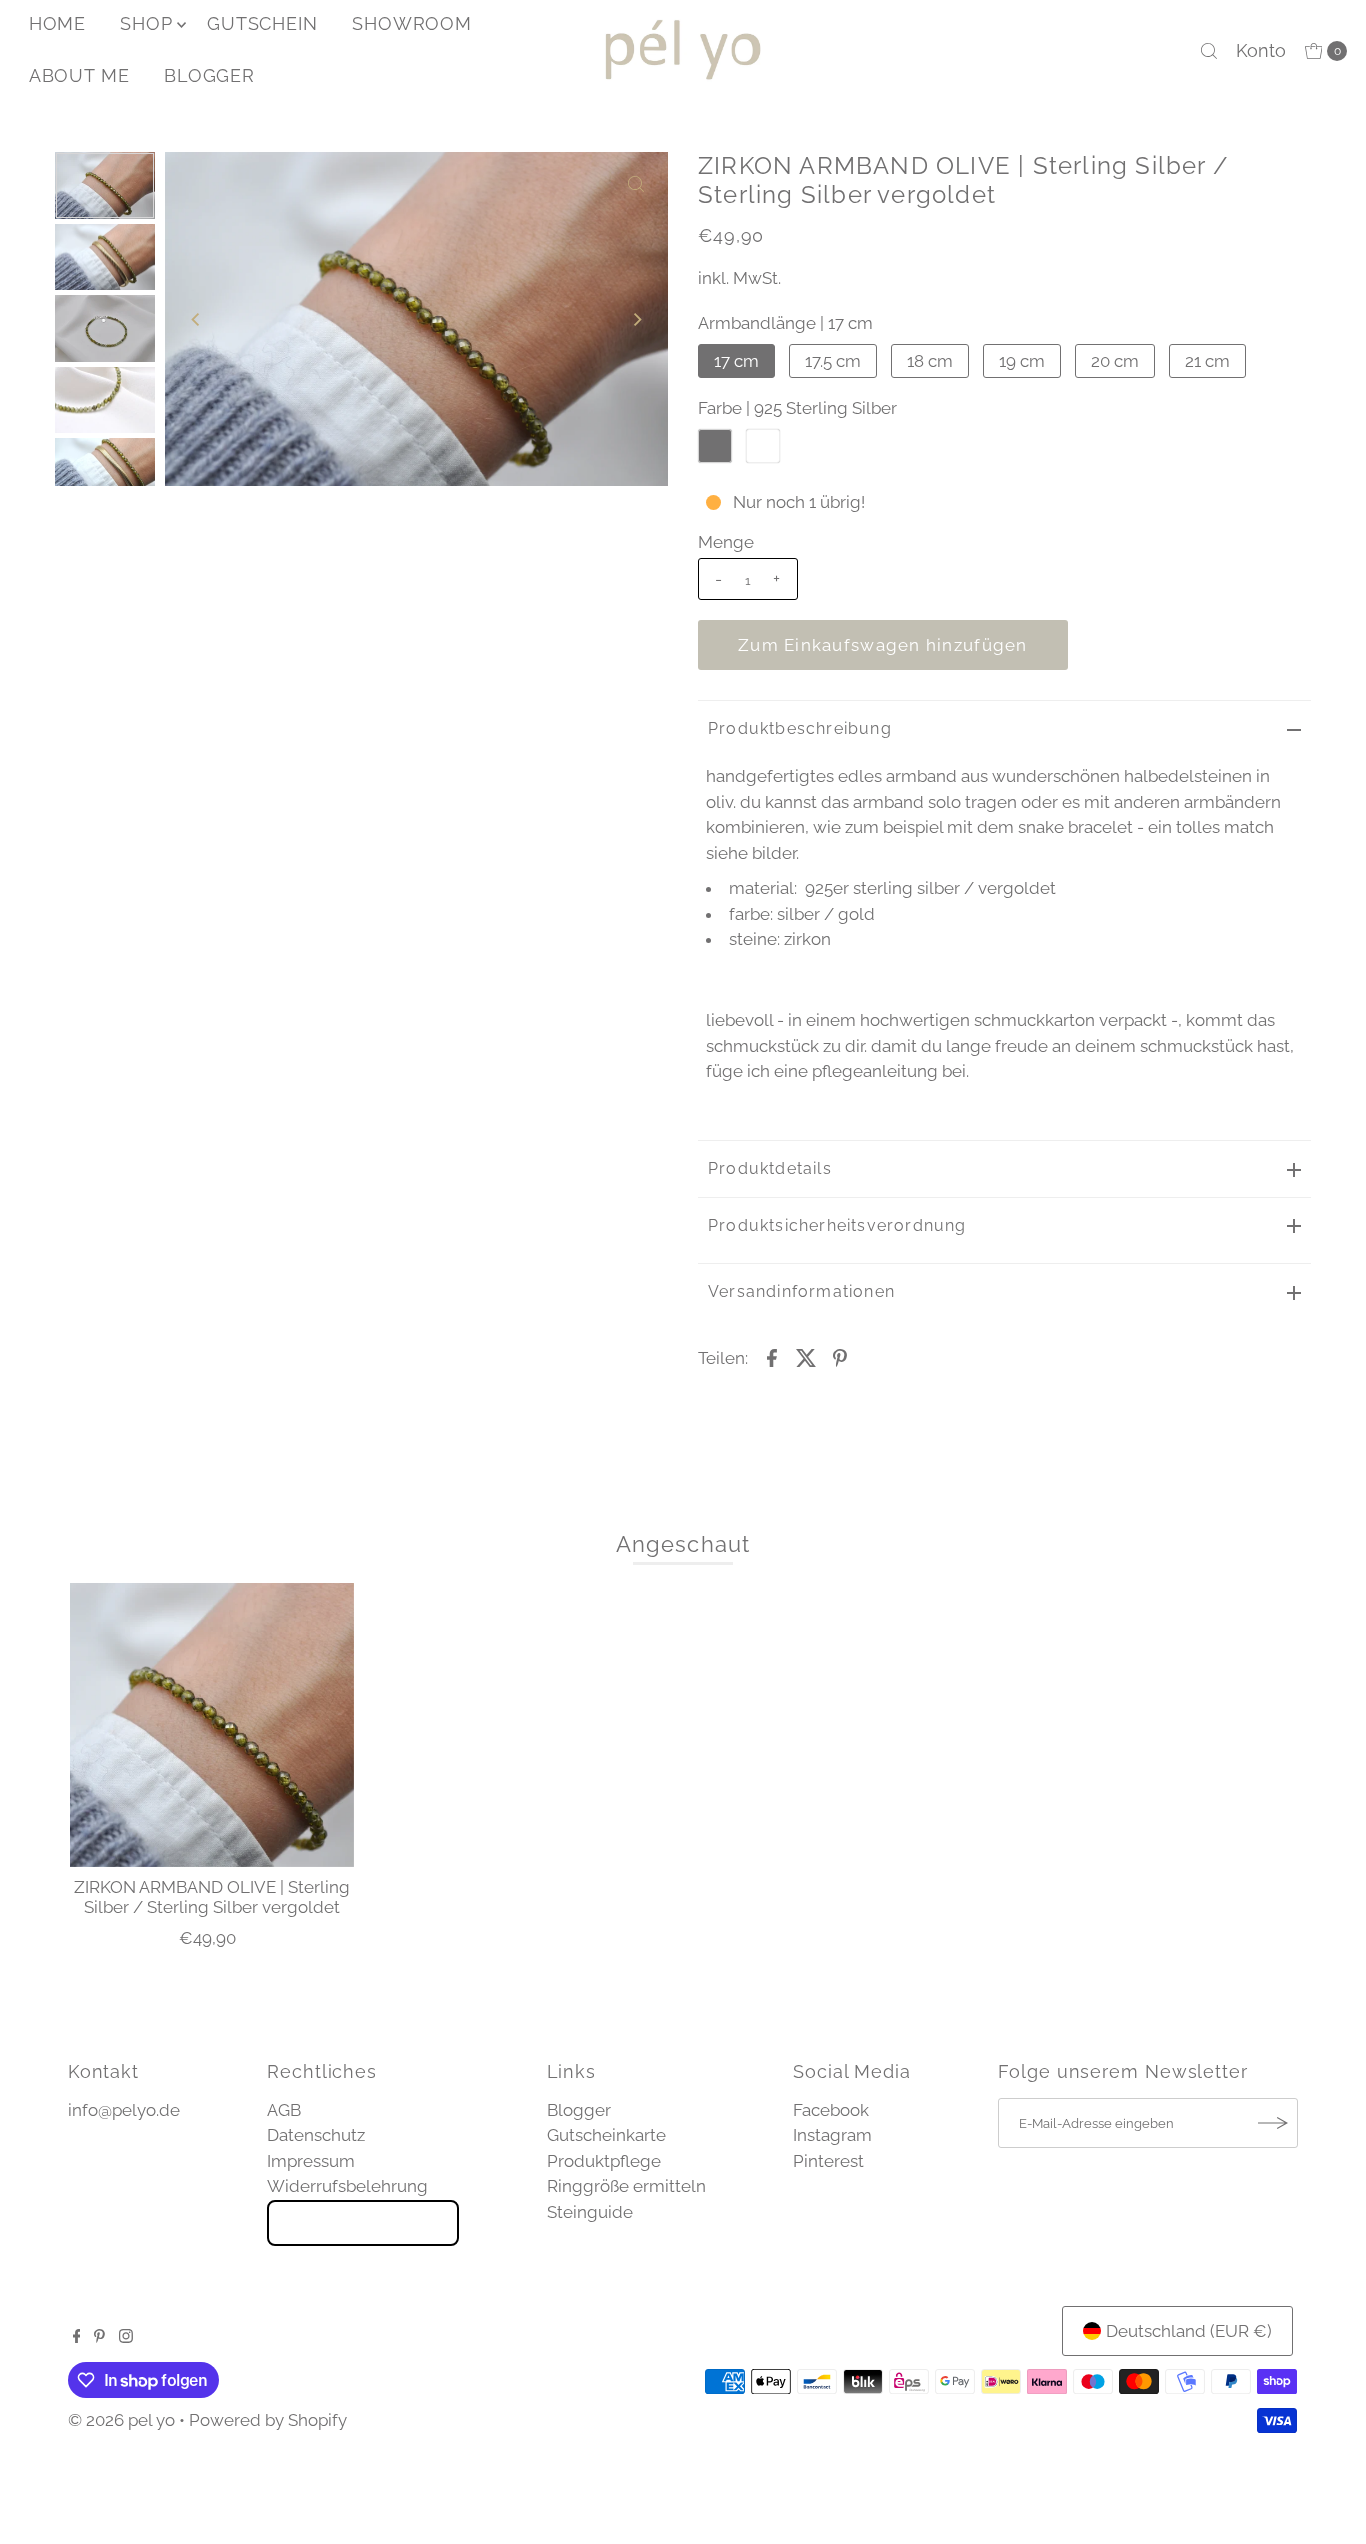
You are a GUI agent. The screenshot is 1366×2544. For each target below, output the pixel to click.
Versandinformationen (801, 1291)
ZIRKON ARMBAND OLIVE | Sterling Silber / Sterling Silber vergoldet (212, 1897)
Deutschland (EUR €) (1189, 2331)
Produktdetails (770, 1168)
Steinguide (590, 2212)
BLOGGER (209, 75)
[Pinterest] (99, 2337)
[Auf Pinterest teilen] (840, 1356)
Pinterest (828, 2161)
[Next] (636, 319)
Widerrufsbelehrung (347, 2186)
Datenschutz (316, 2135)
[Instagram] (126, 2337)
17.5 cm (833, 361)
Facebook (831, 2110)
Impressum (311, 2161)
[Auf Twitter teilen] (806, 1356)
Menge (726, 542)
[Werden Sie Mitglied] (1273, 2123)
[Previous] (197, 319)
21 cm (1207, 361)
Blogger (579, 2110)
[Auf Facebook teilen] (772, 1356)
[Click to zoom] (636, 184)
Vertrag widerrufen (363, 2223)
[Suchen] (1209, 51)
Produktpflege (604, 2161)
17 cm (736, 361)
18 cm (930, 361)
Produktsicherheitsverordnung (837, 1225)
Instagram (832, 2135)
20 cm (1115, 361)
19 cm (1022, 361)
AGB (284, 2110)
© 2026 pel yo (121, 2420)
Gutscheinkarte (606, 2135)
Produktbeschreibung (800, 728)
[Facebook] (77, 2337)
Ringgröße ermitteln (626, 2186)
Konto (1261, 50)
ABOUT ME (79, 75)
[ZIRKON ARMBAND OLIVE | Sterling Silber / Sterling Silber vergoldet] (212, 1725)
